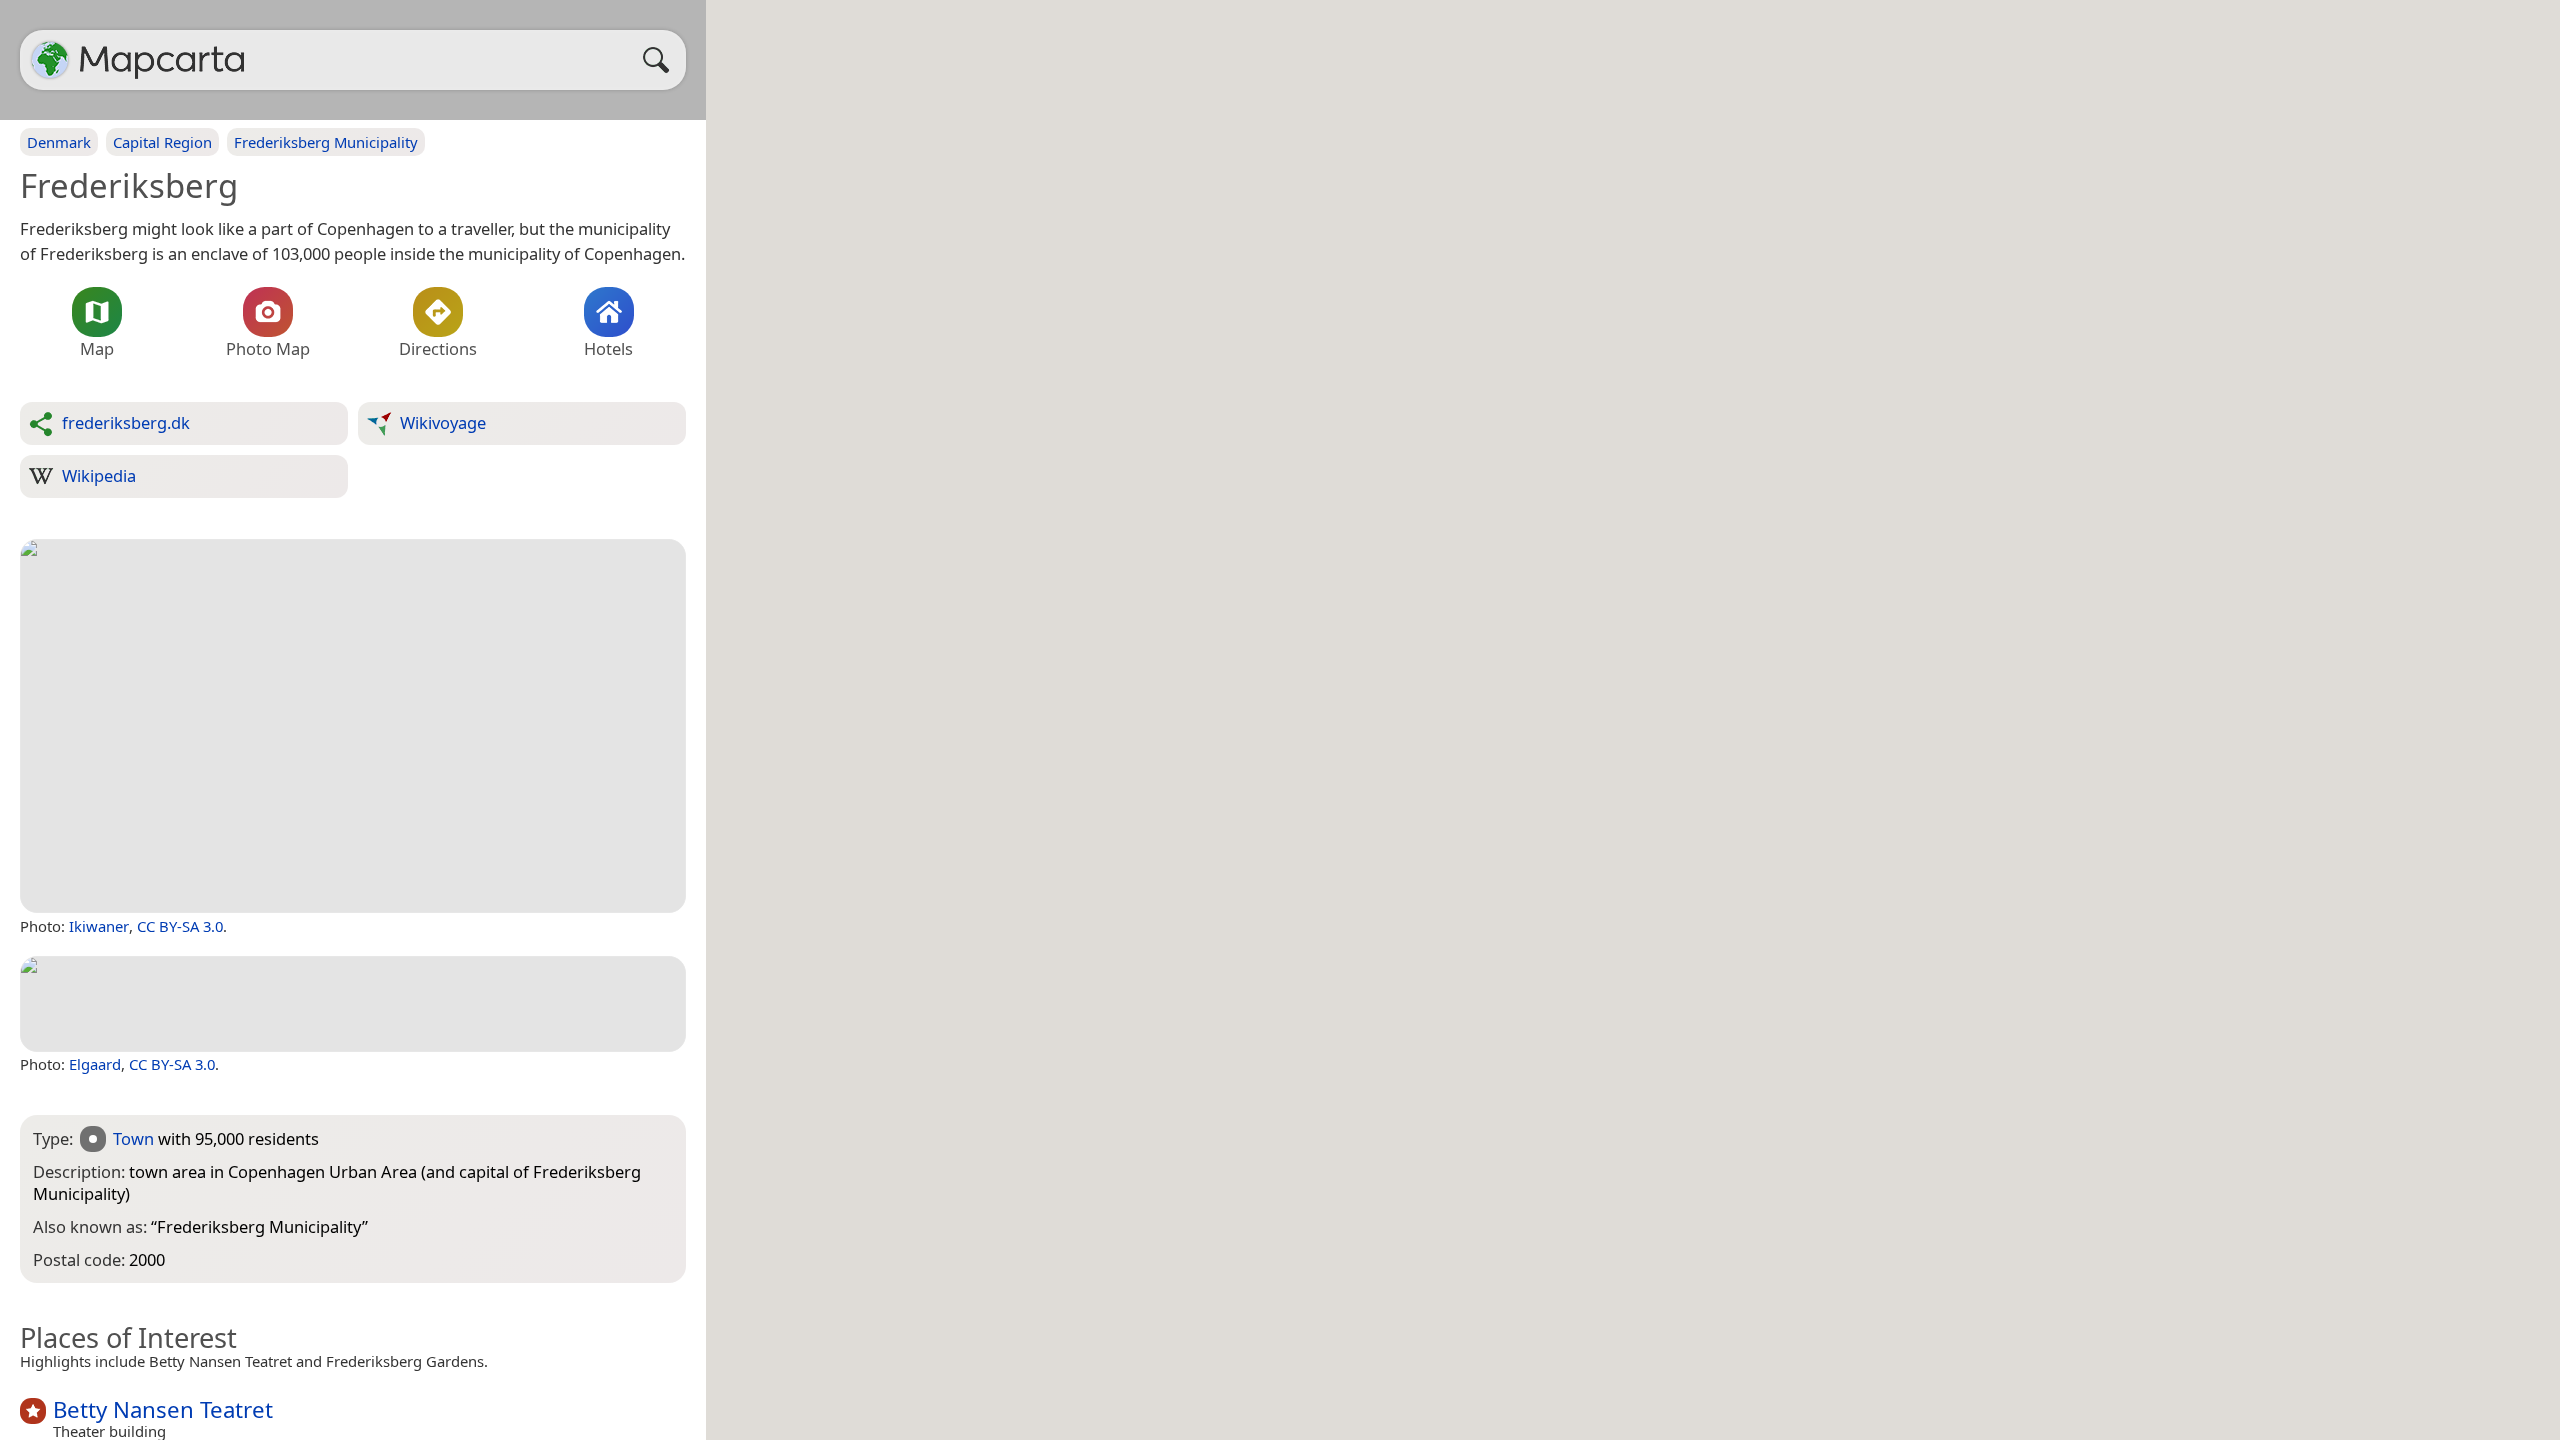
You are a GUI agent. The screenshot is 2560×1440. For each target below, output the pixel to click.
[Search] (661, 60)
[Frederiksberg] (353, 726)
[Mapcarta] (50, 60)
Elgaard (95, 1064)
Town (133, 1138)
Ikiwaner (99, 926)
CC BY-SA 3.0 (180, 926)
